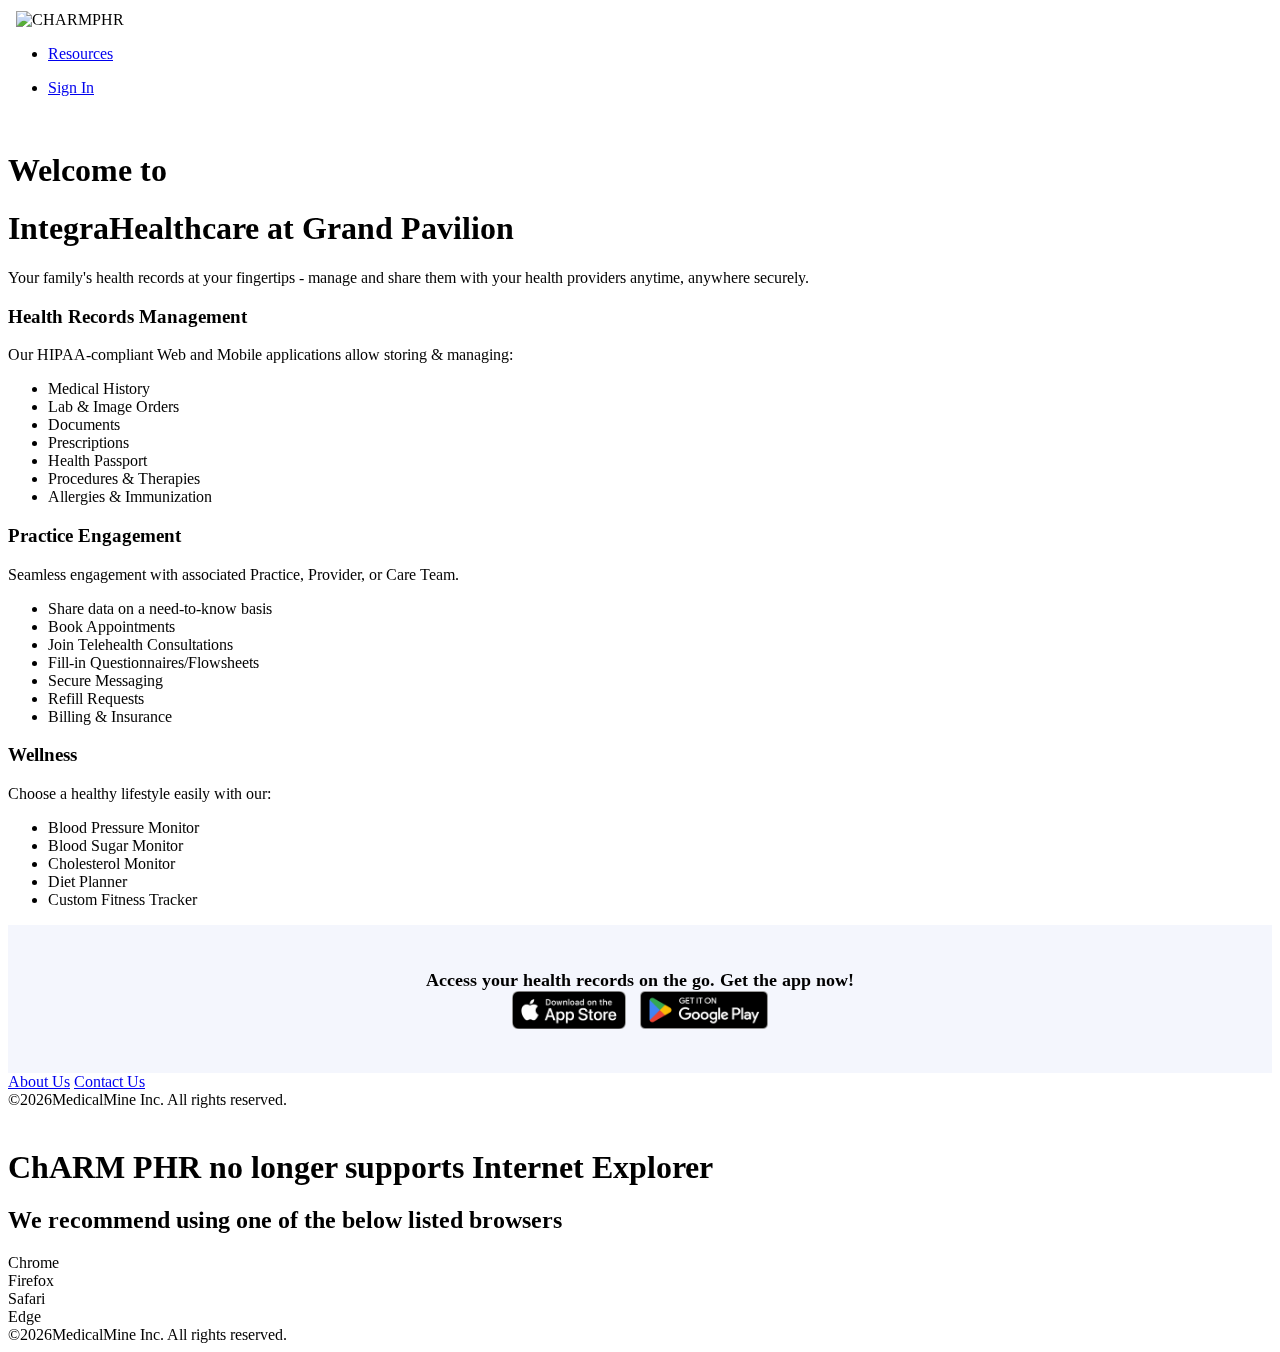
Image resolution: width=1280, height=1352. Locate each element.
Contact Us (109, 1081)
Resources (80, 53)
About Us (39, 1081)
